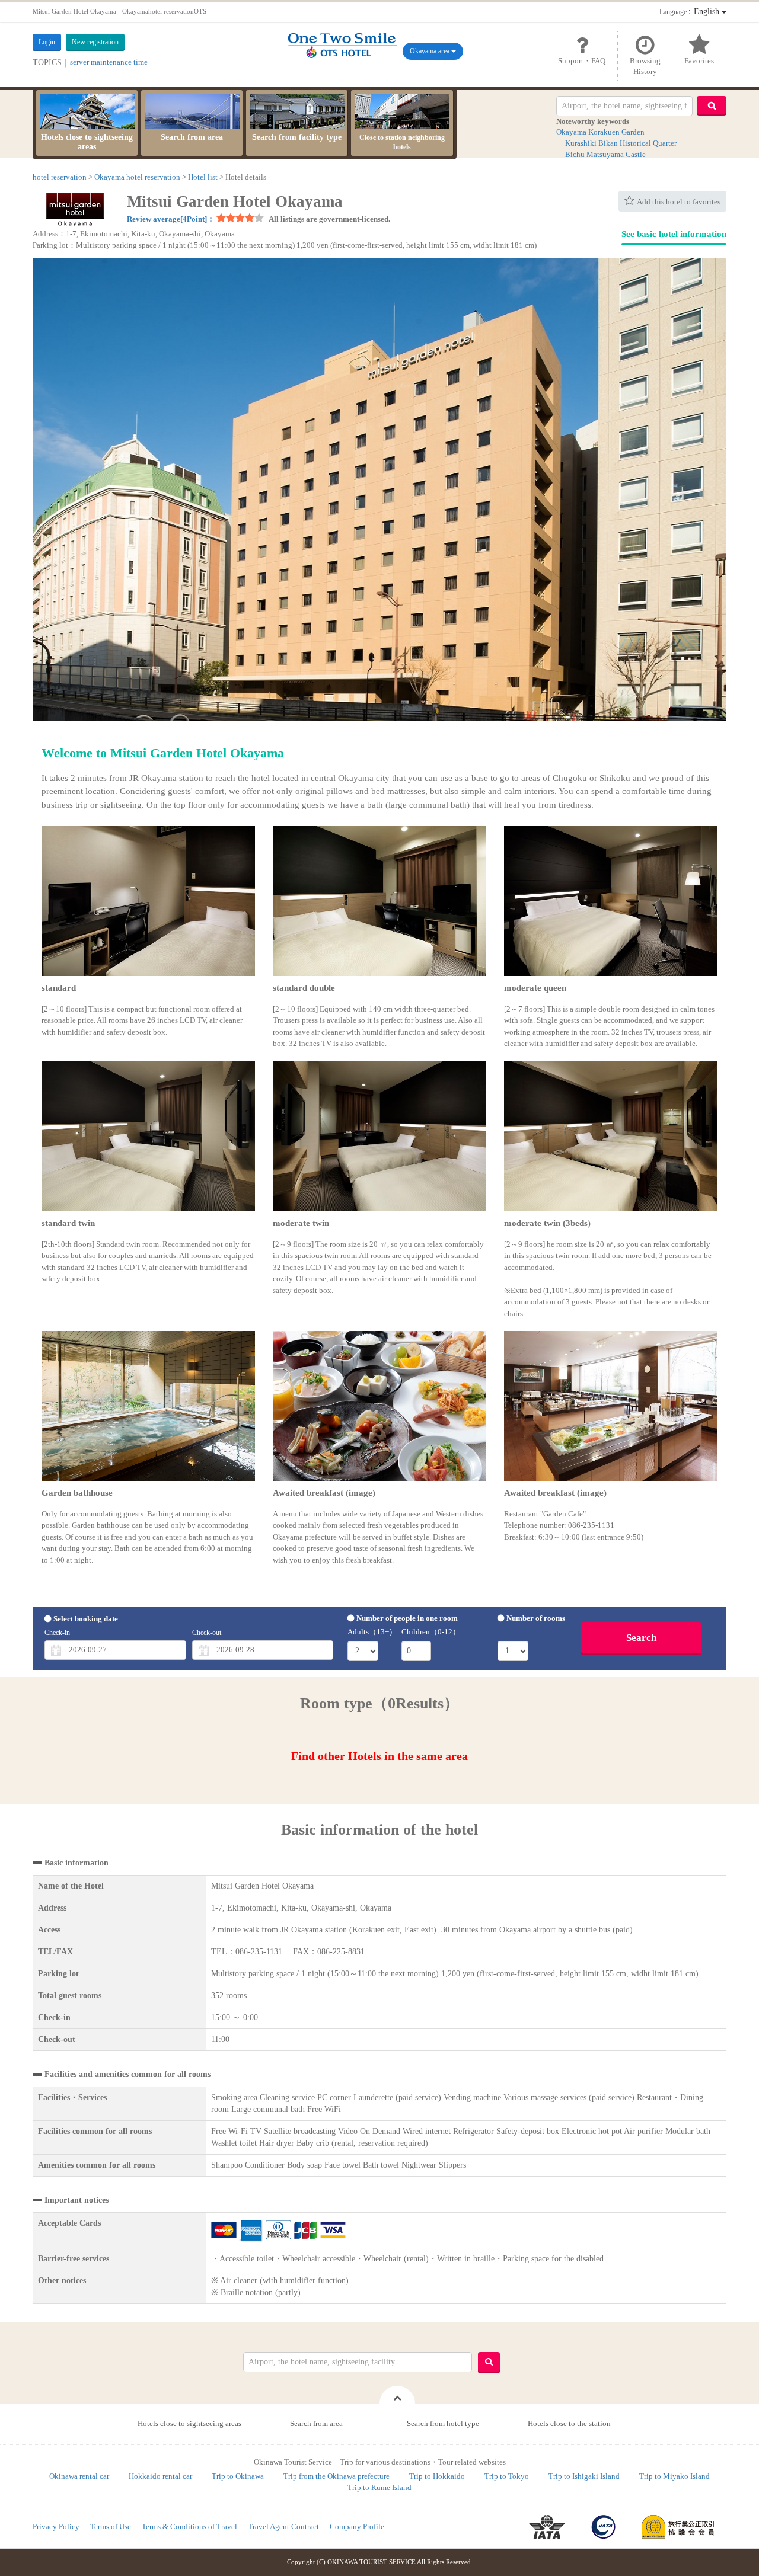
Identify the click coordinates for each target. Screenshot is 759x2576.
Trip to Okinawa (238, 2476)
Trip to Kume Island (379, 2487)
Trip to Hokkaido (437, 2476)
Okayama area (430, 51)
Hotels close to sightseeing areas (87, 142)
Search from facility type (297, 137)
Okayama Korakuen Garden (600, 132)
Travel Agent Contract (283, 2527)
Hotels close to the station (569, 2423)
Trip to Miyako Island (675, 2476)
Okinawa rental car (79, 2476)
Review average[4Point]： (171, 219)
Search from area (192, 137)
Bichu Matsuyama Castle (605, 154)
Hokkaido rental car (160, 2476)
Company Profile (357, 2527)
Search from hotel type (443, 2423)
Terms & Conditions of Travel (189, 2527)
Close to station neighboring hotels (402, 142)
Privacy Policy (56, 2527)
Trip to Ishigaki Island (584, 2476)
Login (47, 42)
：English (691, 12)
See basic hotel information (674, 234)
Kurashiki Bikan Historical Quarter (621, 143)
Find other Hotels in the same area (379, 1756)
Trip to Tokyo (507, 2476)
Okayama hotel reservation (137, 177)
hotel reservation (60, 177)
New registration (95, 42)
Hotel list (203, 177)
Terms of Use (111, 2527)
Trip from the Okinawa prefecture (337, 2476)
